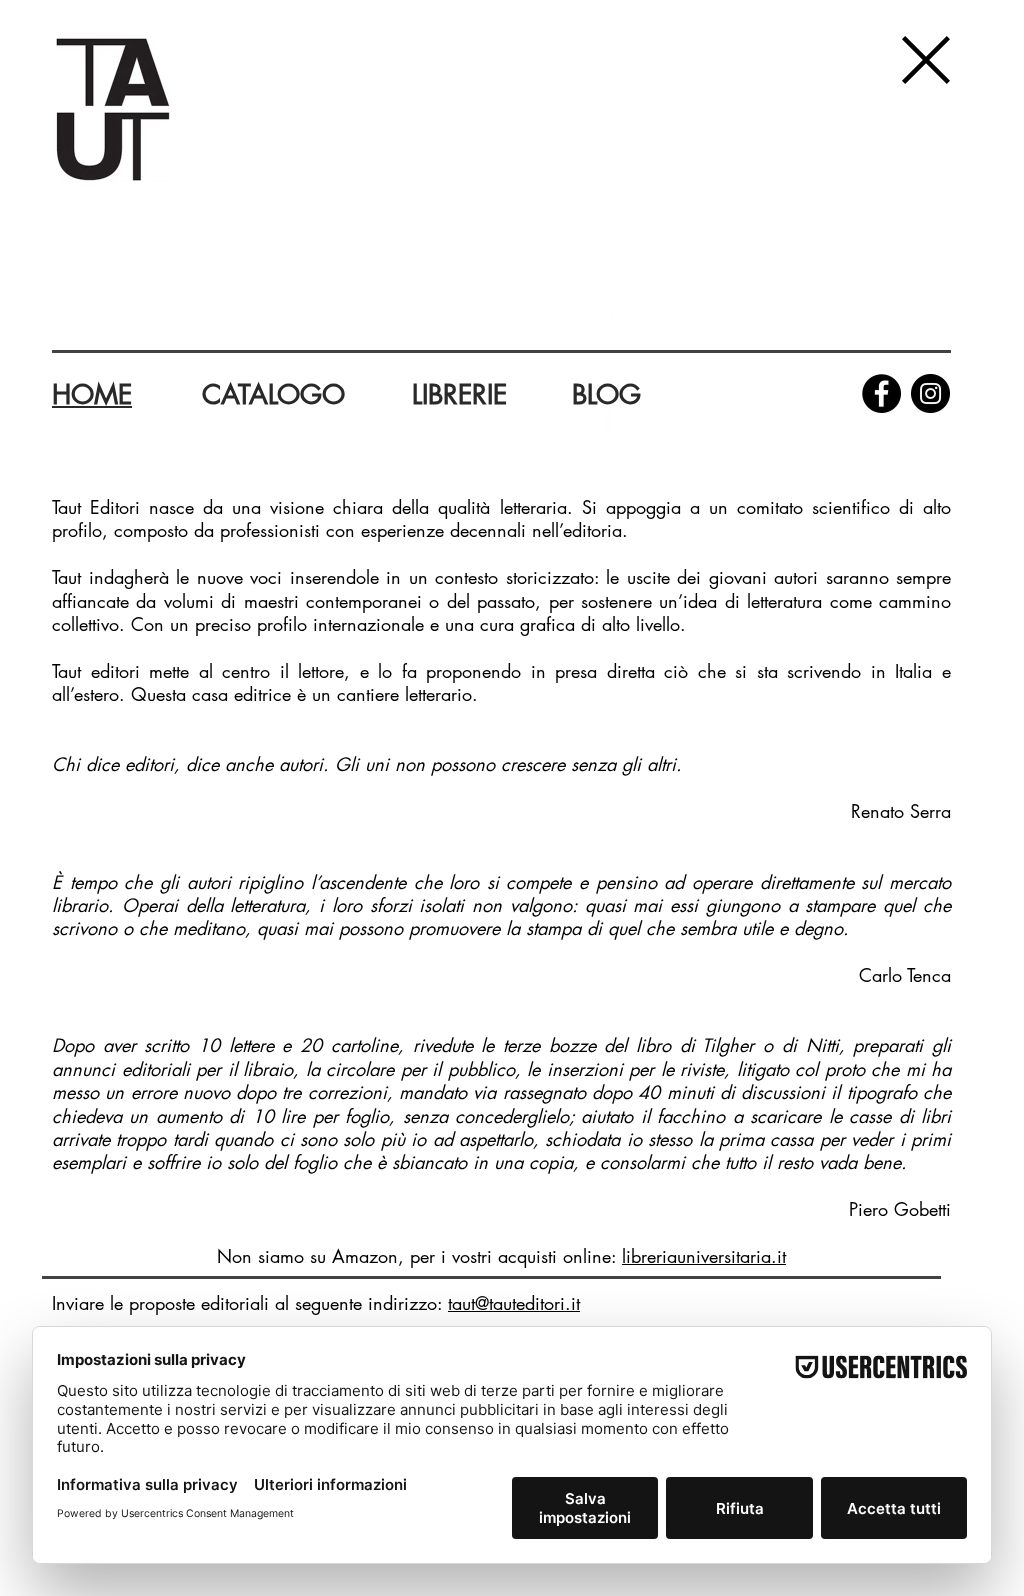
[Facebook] (881, 393)
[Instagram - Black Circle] (930, 393)
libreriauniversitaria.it (704, 1256)
